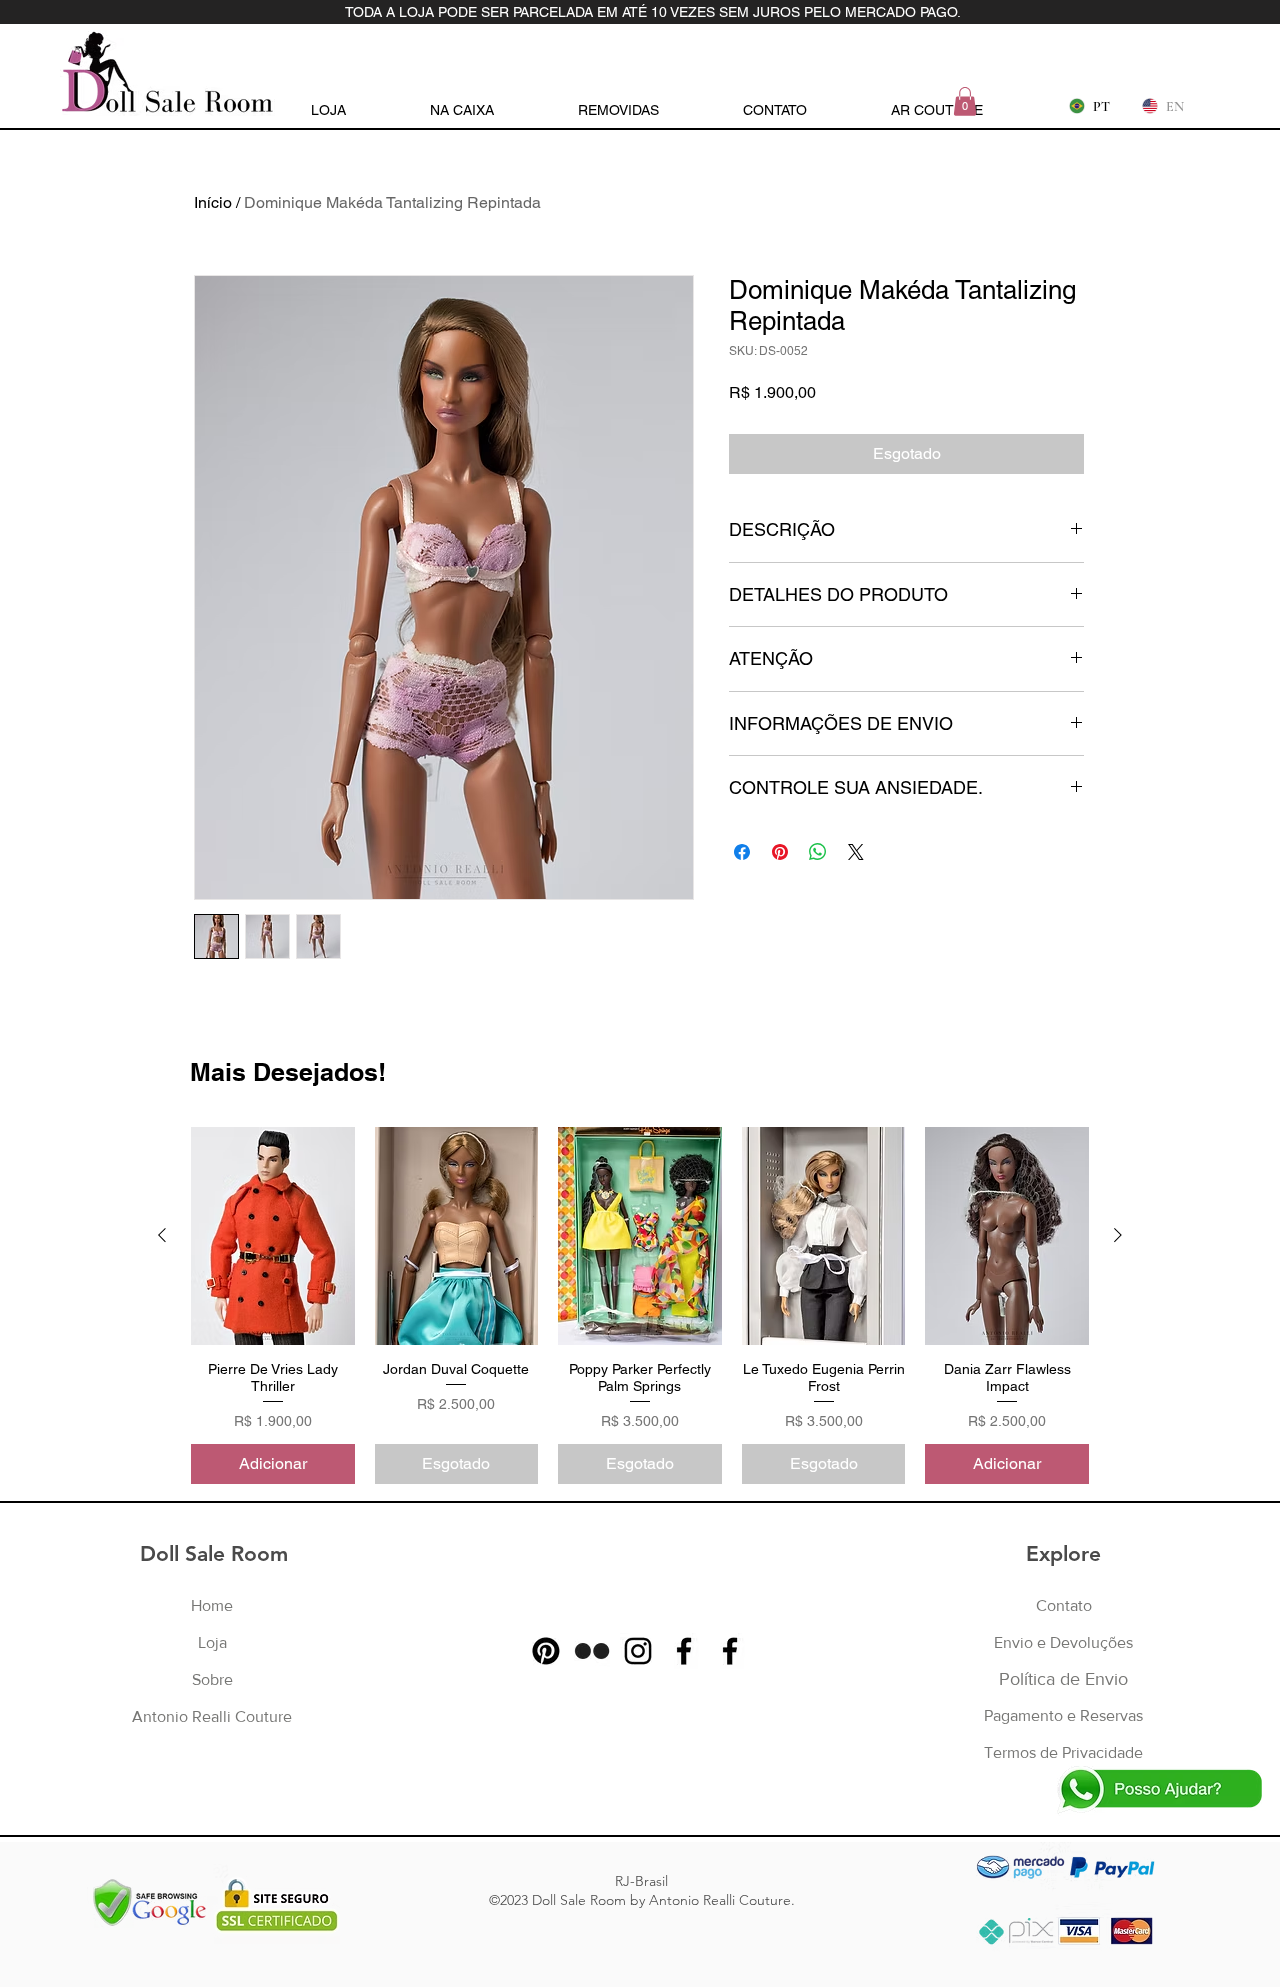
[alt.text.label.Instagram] (638, 1651)
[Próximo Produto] (1118, 1235)
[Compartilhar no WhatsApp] (818, 852)
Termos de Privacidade (1063, 1752)
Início (213, 202)
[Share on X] (856, 852)
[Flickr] (592, 1651)
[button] (965, 101)
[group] (640, 1305)
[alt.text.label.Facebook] (684, 1651)
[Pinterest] (546, 1651)
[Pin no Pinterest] (780, 852)
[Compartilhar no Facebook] (742, 852)
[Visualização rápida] (273, 1236)
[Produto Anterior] (162, 1235)
